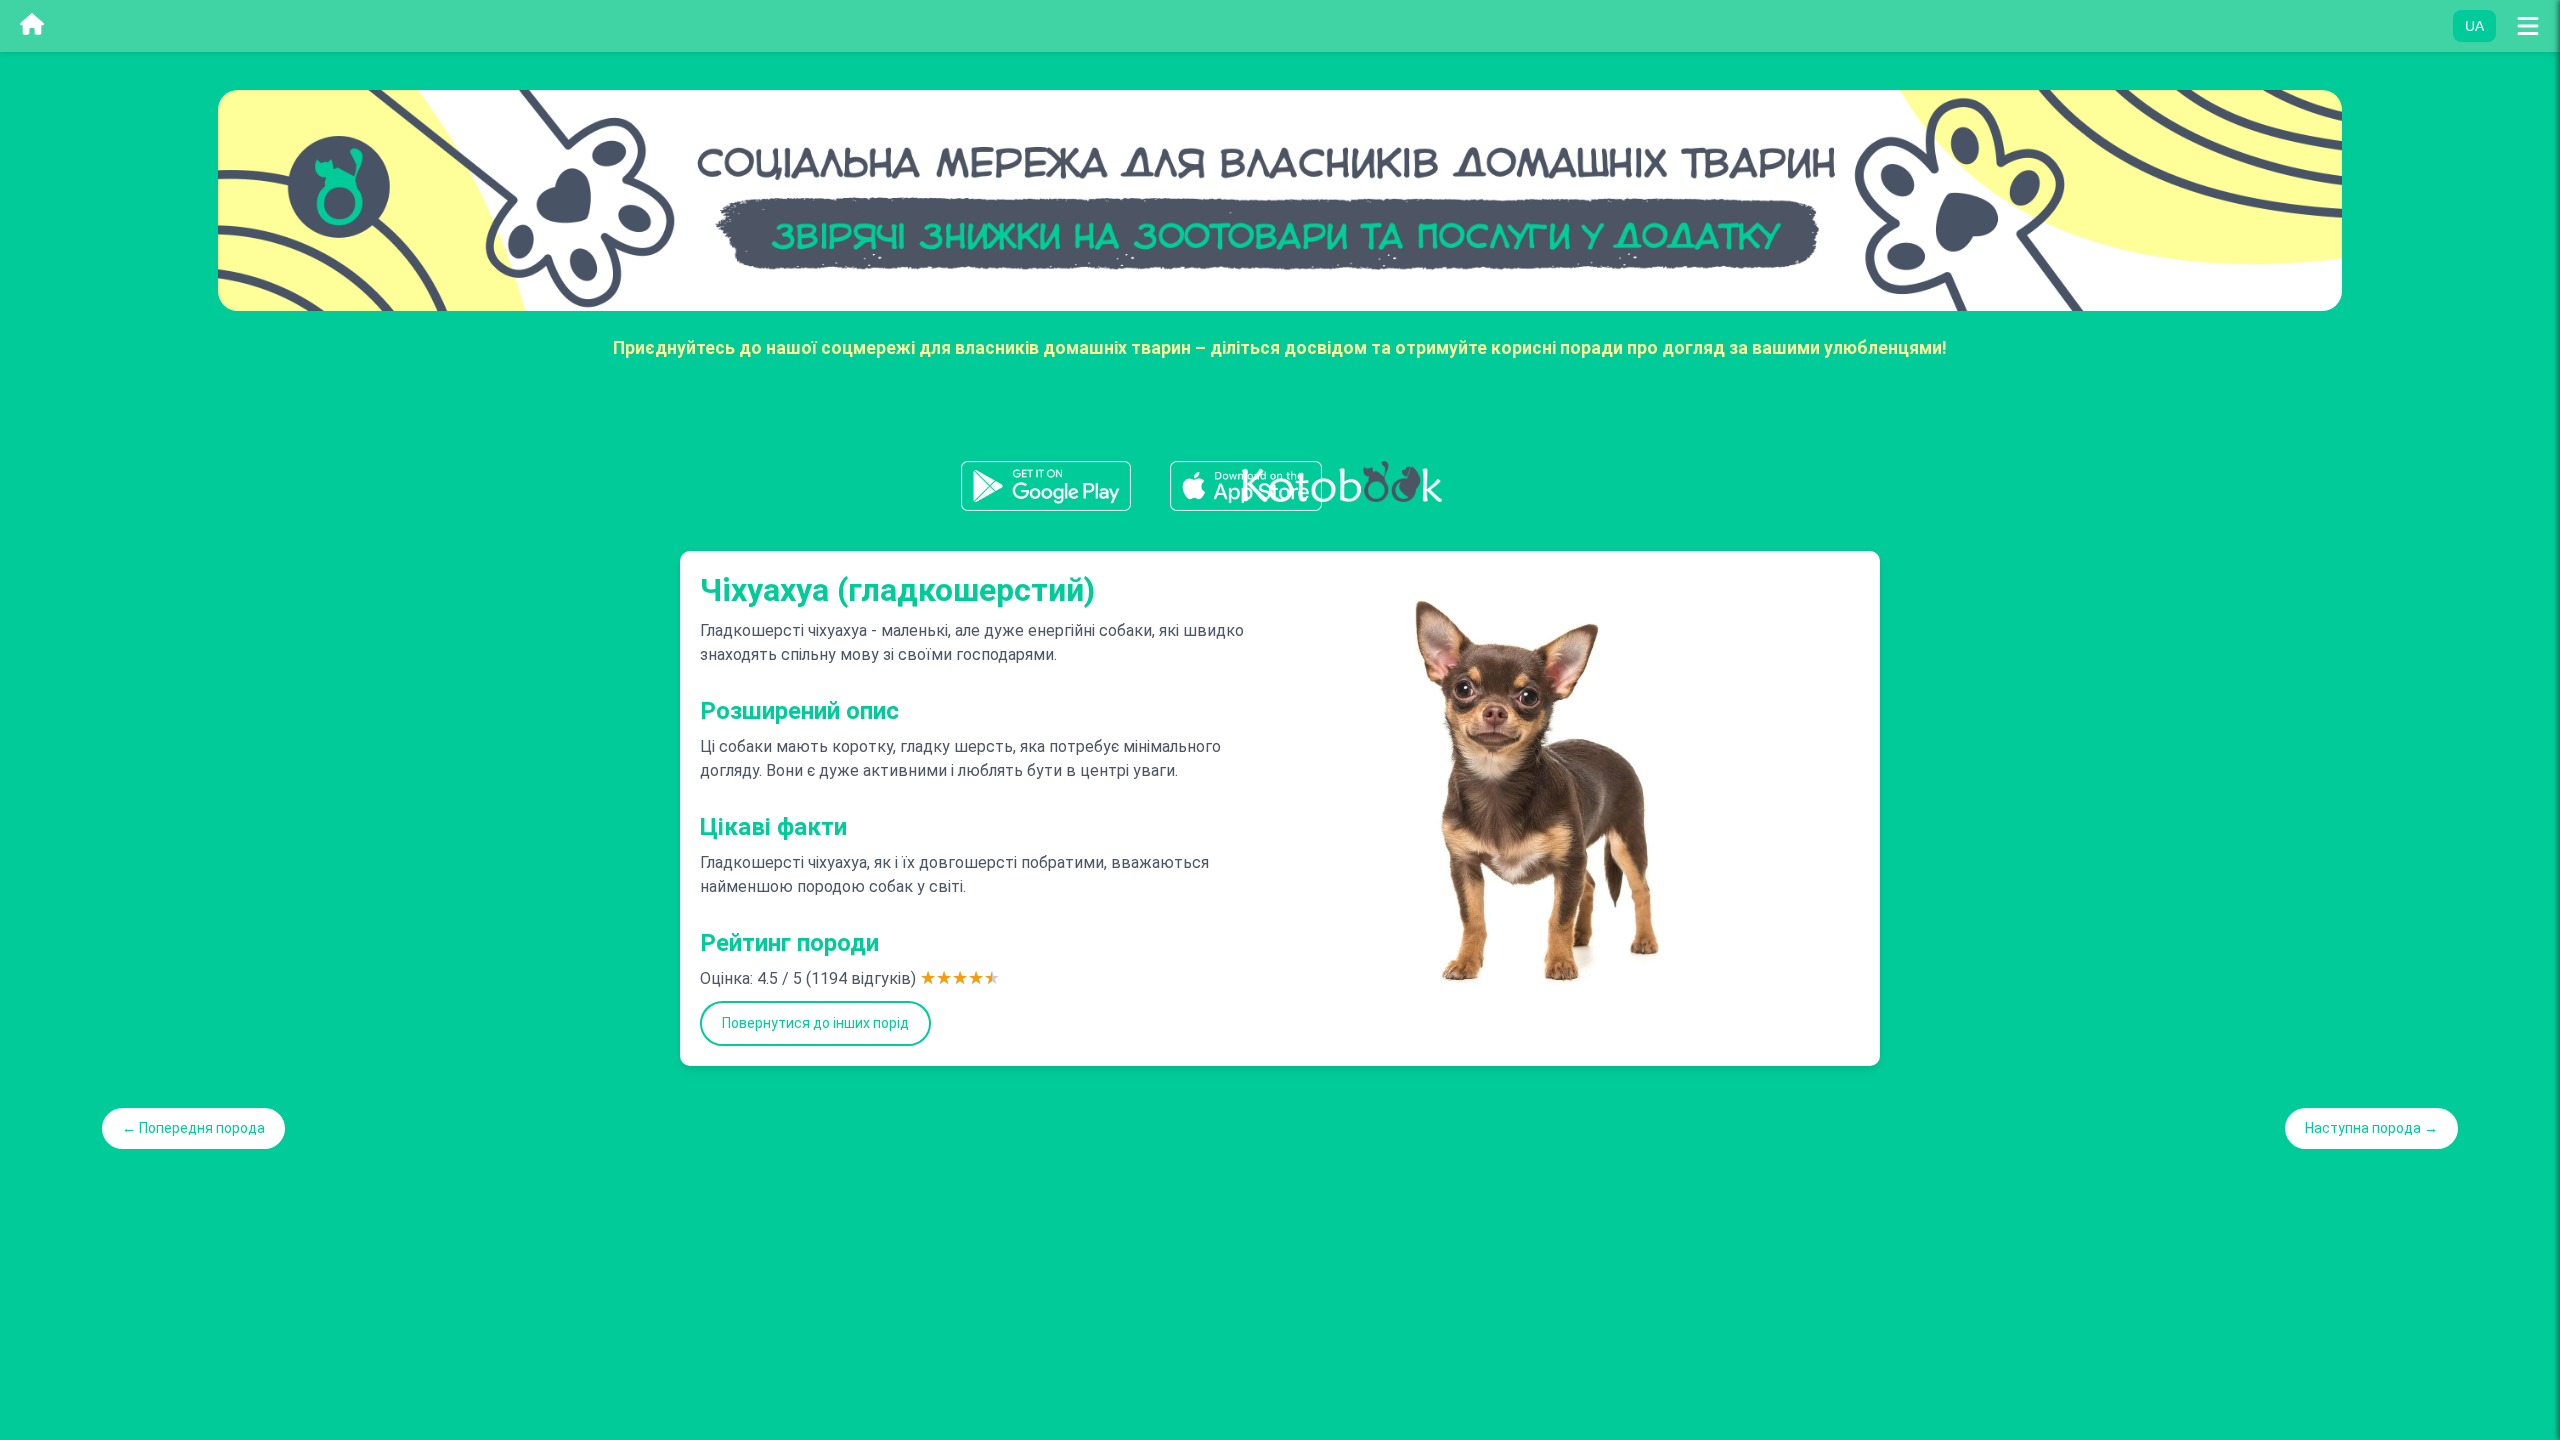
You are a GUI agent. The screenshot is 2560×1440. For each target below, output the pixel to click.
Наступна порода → (2371, 1128)
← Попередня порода (193, 1128)
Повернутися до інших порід (815, 1023)
